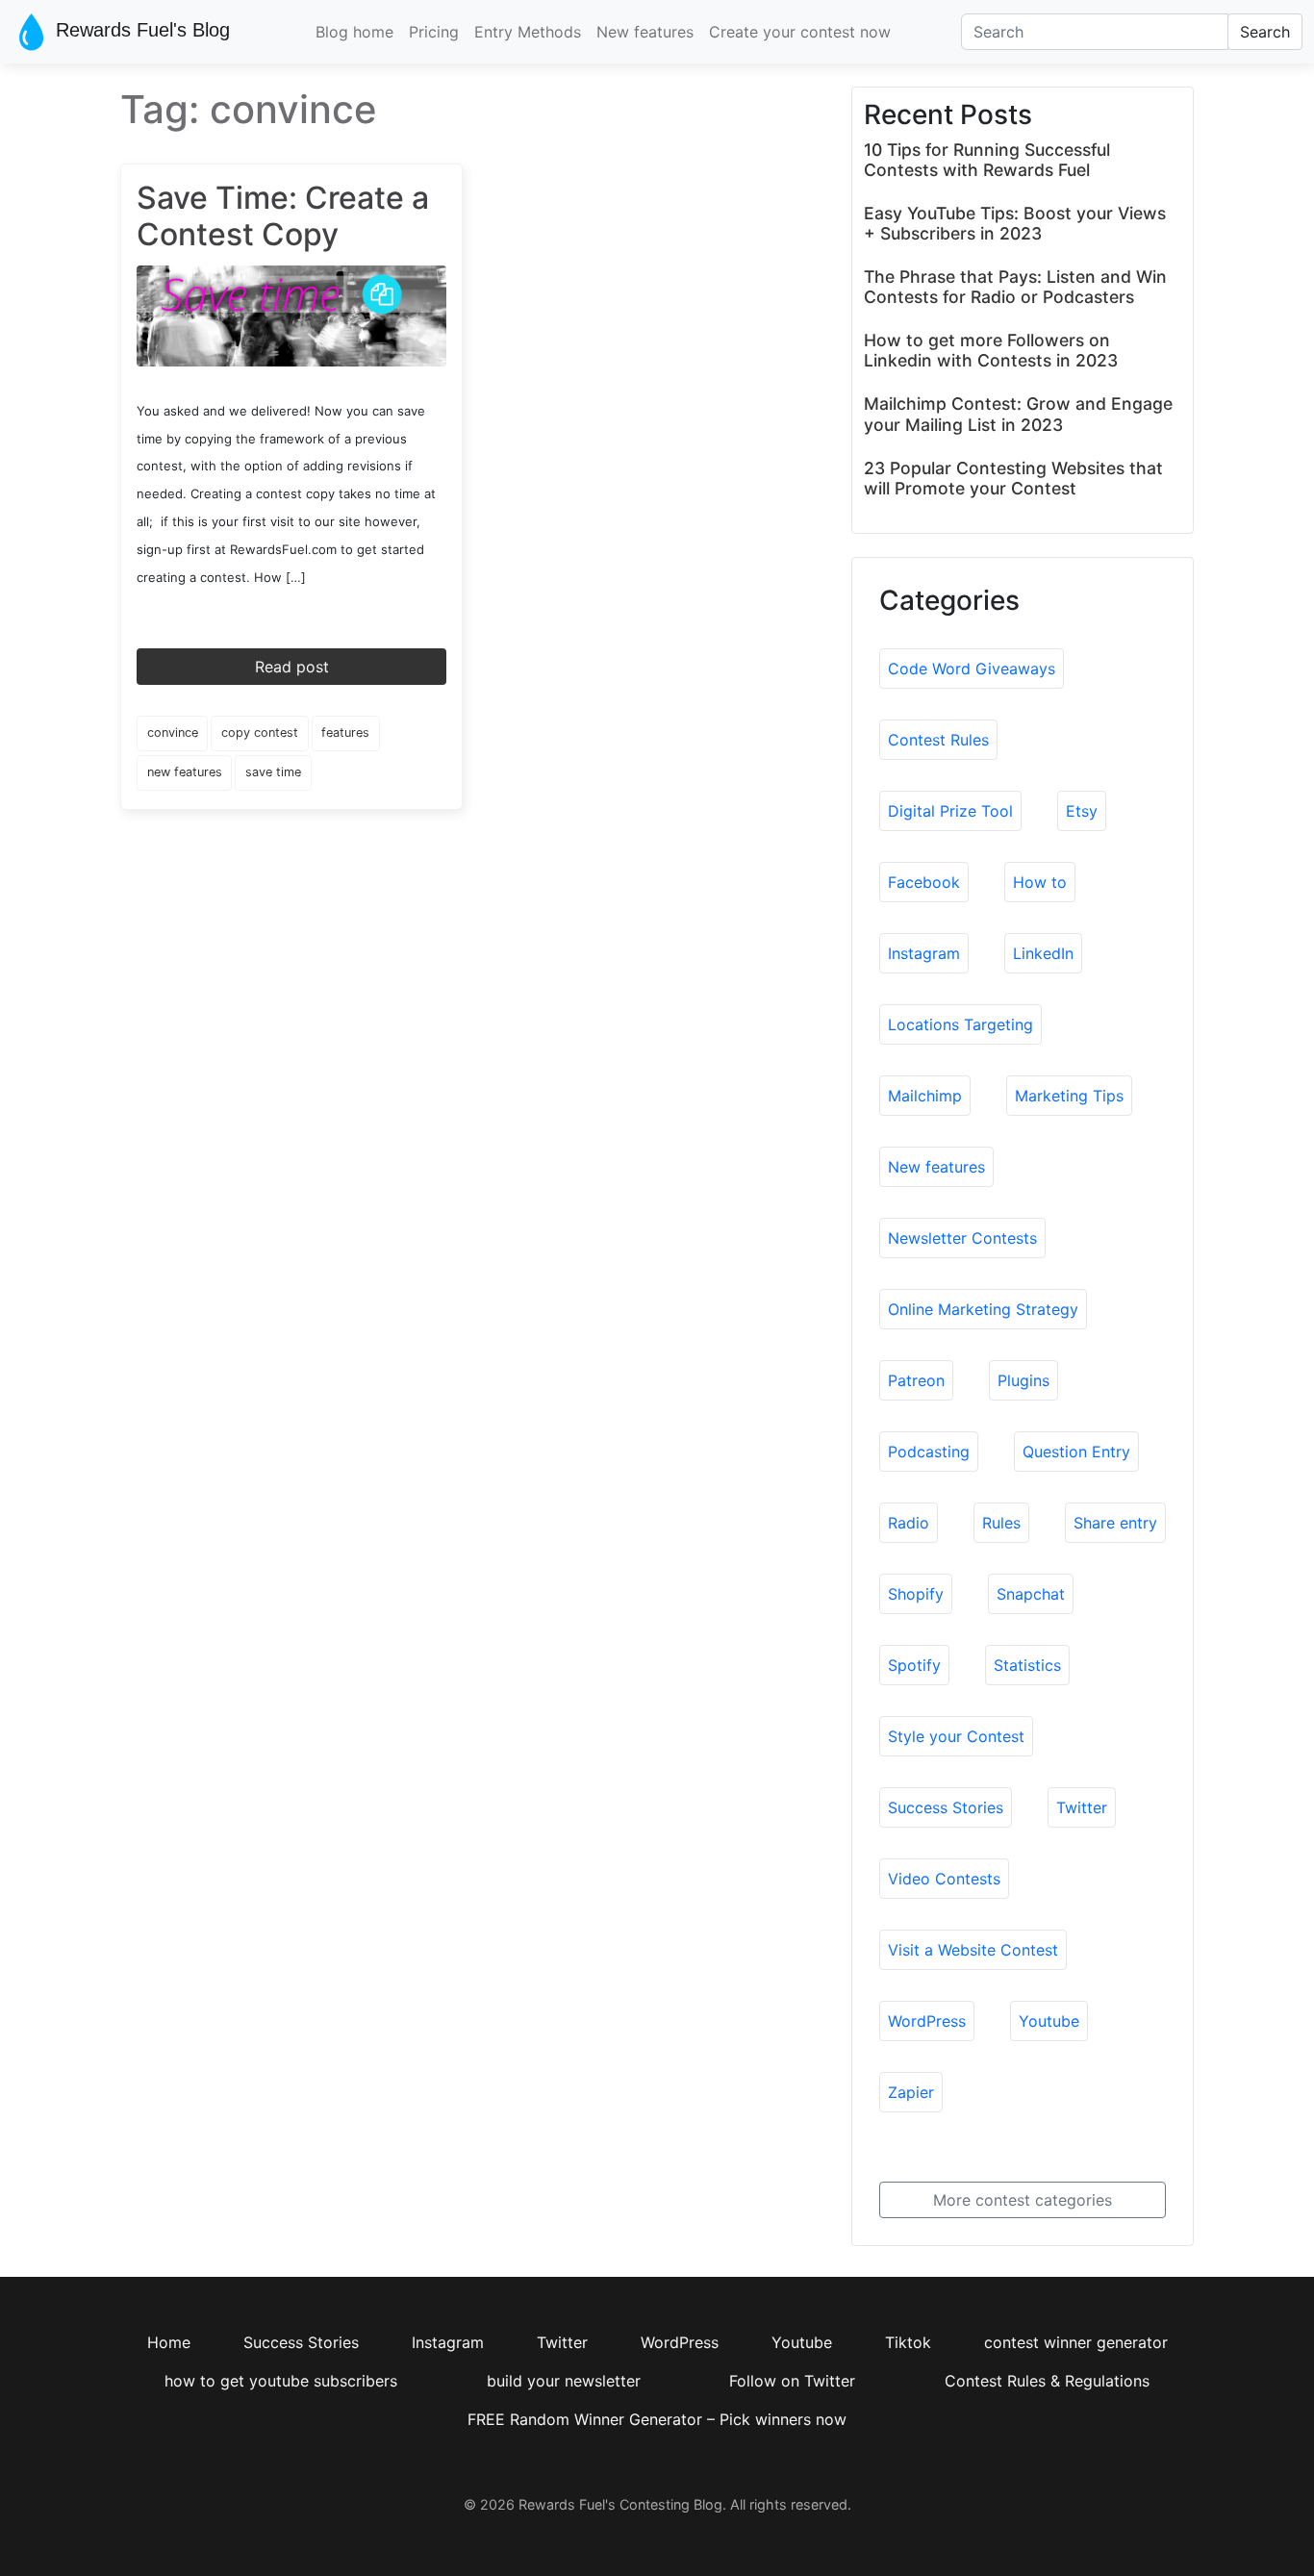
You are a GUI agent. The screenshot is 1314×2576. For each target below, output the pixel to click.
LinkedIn (1043, 953)
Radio (909, 1523)
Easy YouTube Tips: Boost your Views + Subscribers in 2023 (1015, 223)
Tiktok (908, 2342)
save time (273, 772)
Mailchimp (925, 1096)
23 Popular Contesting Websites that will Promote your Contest (1013, 478)
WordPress (927, 2021)
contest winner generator (1076, 2342)
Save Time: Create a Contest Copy (283, 216)
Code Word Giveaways (972, 669)
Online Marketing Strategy (983, 1309)
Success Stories (946, 1807)
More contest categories (1023, 2200)
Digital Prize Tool (950, 811)
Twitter (1082, 1807)
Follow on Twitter (792, 2381)
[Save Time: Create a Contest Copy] (291, 315)
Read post (292, 667)
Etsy (1082, 811)
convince (173, 732)
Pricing (434, 32)
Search (1265, 32)
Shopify (916, 1594)
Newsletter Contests (962, 1238)
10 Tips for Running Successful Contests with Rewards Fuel (987, 160)
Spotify (914, 1665)
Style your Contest (956, 1736)
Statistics (1027, 1665)
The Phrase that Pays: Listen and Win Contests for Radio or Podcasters (1015, 287)
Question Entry (1076, 1452)
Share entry (1115, 1523)
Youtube (1049, 2021)
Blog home (354, 32)
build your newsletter (564, 2381)
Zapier (911, 2092)
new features (185, 772)
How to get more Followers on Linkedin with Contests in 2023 (991, 350)
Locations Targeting (960, 1024)
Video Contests (944, 1879)
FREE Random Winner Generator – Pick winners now (657, 2419)
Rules (1001, 1523)
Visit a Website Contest (973, 1950)
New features (645, 32)
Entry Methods (528, 32)
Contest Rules (938, 740)
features (345, 732)
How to (1040, 882)
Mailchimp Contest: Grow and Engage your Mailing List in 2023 (1018, 414)
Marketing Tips (1069, 1096)
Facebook (924, 882)
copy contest (260, 732)
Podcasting (929, 1452)
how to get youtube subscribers (281, 2381)
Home (169, 2342)
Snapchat (1031, 1594)
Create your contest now (800, 32)
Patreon (916, 1380)
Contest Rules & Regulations (1047, 2381)
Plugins (1023, 1380)
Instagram (924, 953)
